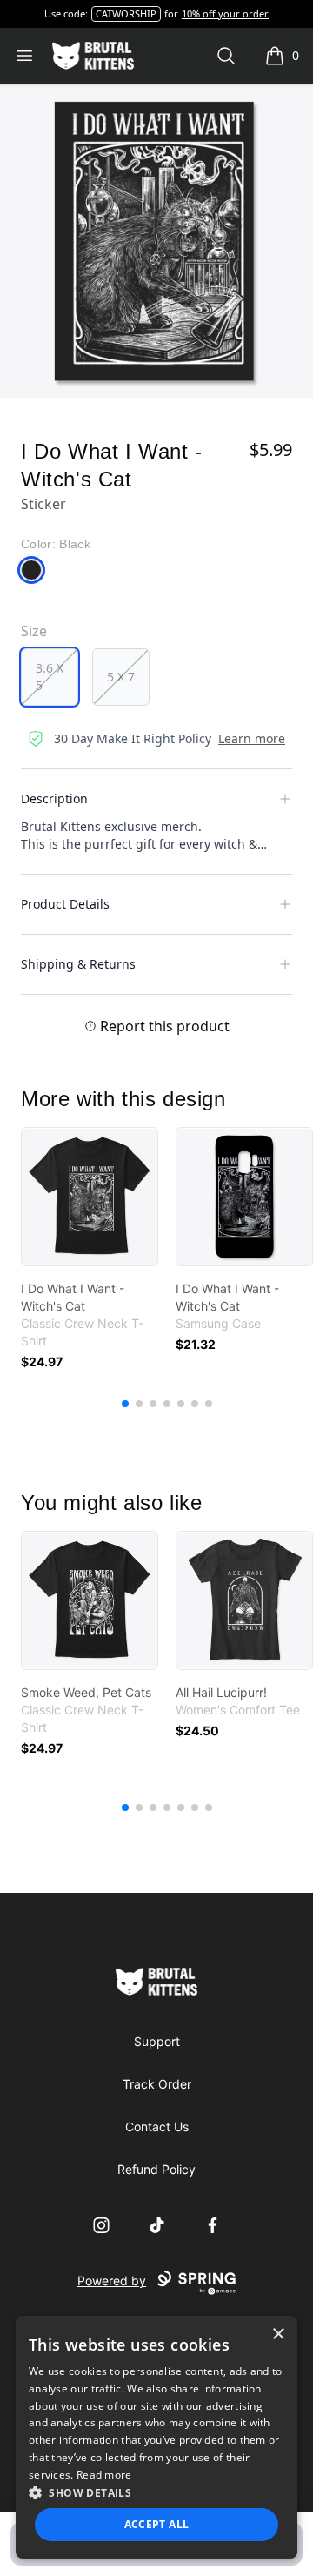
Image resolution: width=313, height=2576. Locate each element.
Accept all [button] (157, 2524)
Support (157, 2041)
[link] (90, 1197)
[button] (156, 2492)
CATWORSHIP (126, 13)
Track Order (157, 2084)
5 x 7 (121, 677)
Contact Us (157, 2127)
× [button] (278, 2334)
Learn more (252, 738)
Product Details (65, 904)
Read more (104, 2475)
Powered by (112, 2281)
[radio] (50, 677)
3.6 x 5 (50, 677)
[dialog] (156, 2437)
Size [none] (34, 631)
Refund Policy (156, 2169)
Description (54, 798)
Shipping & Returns (78, 964)
